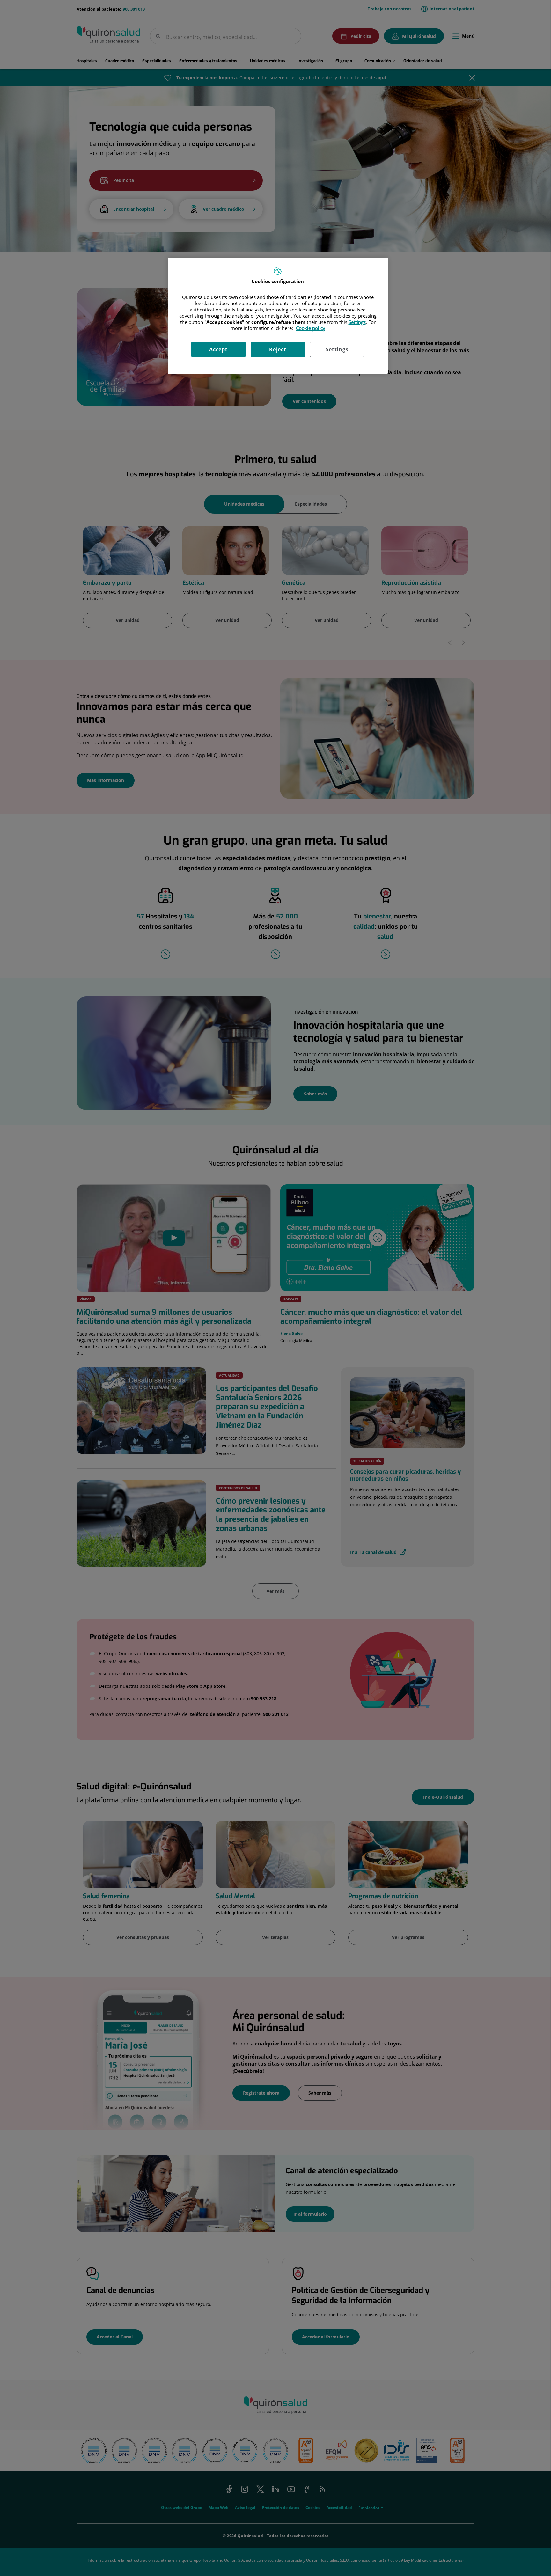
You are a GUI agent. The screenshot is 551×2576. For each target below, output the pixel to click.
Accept (218, 349)
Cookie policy (311, 328)
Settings (337, 349)
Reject (278, 349)
